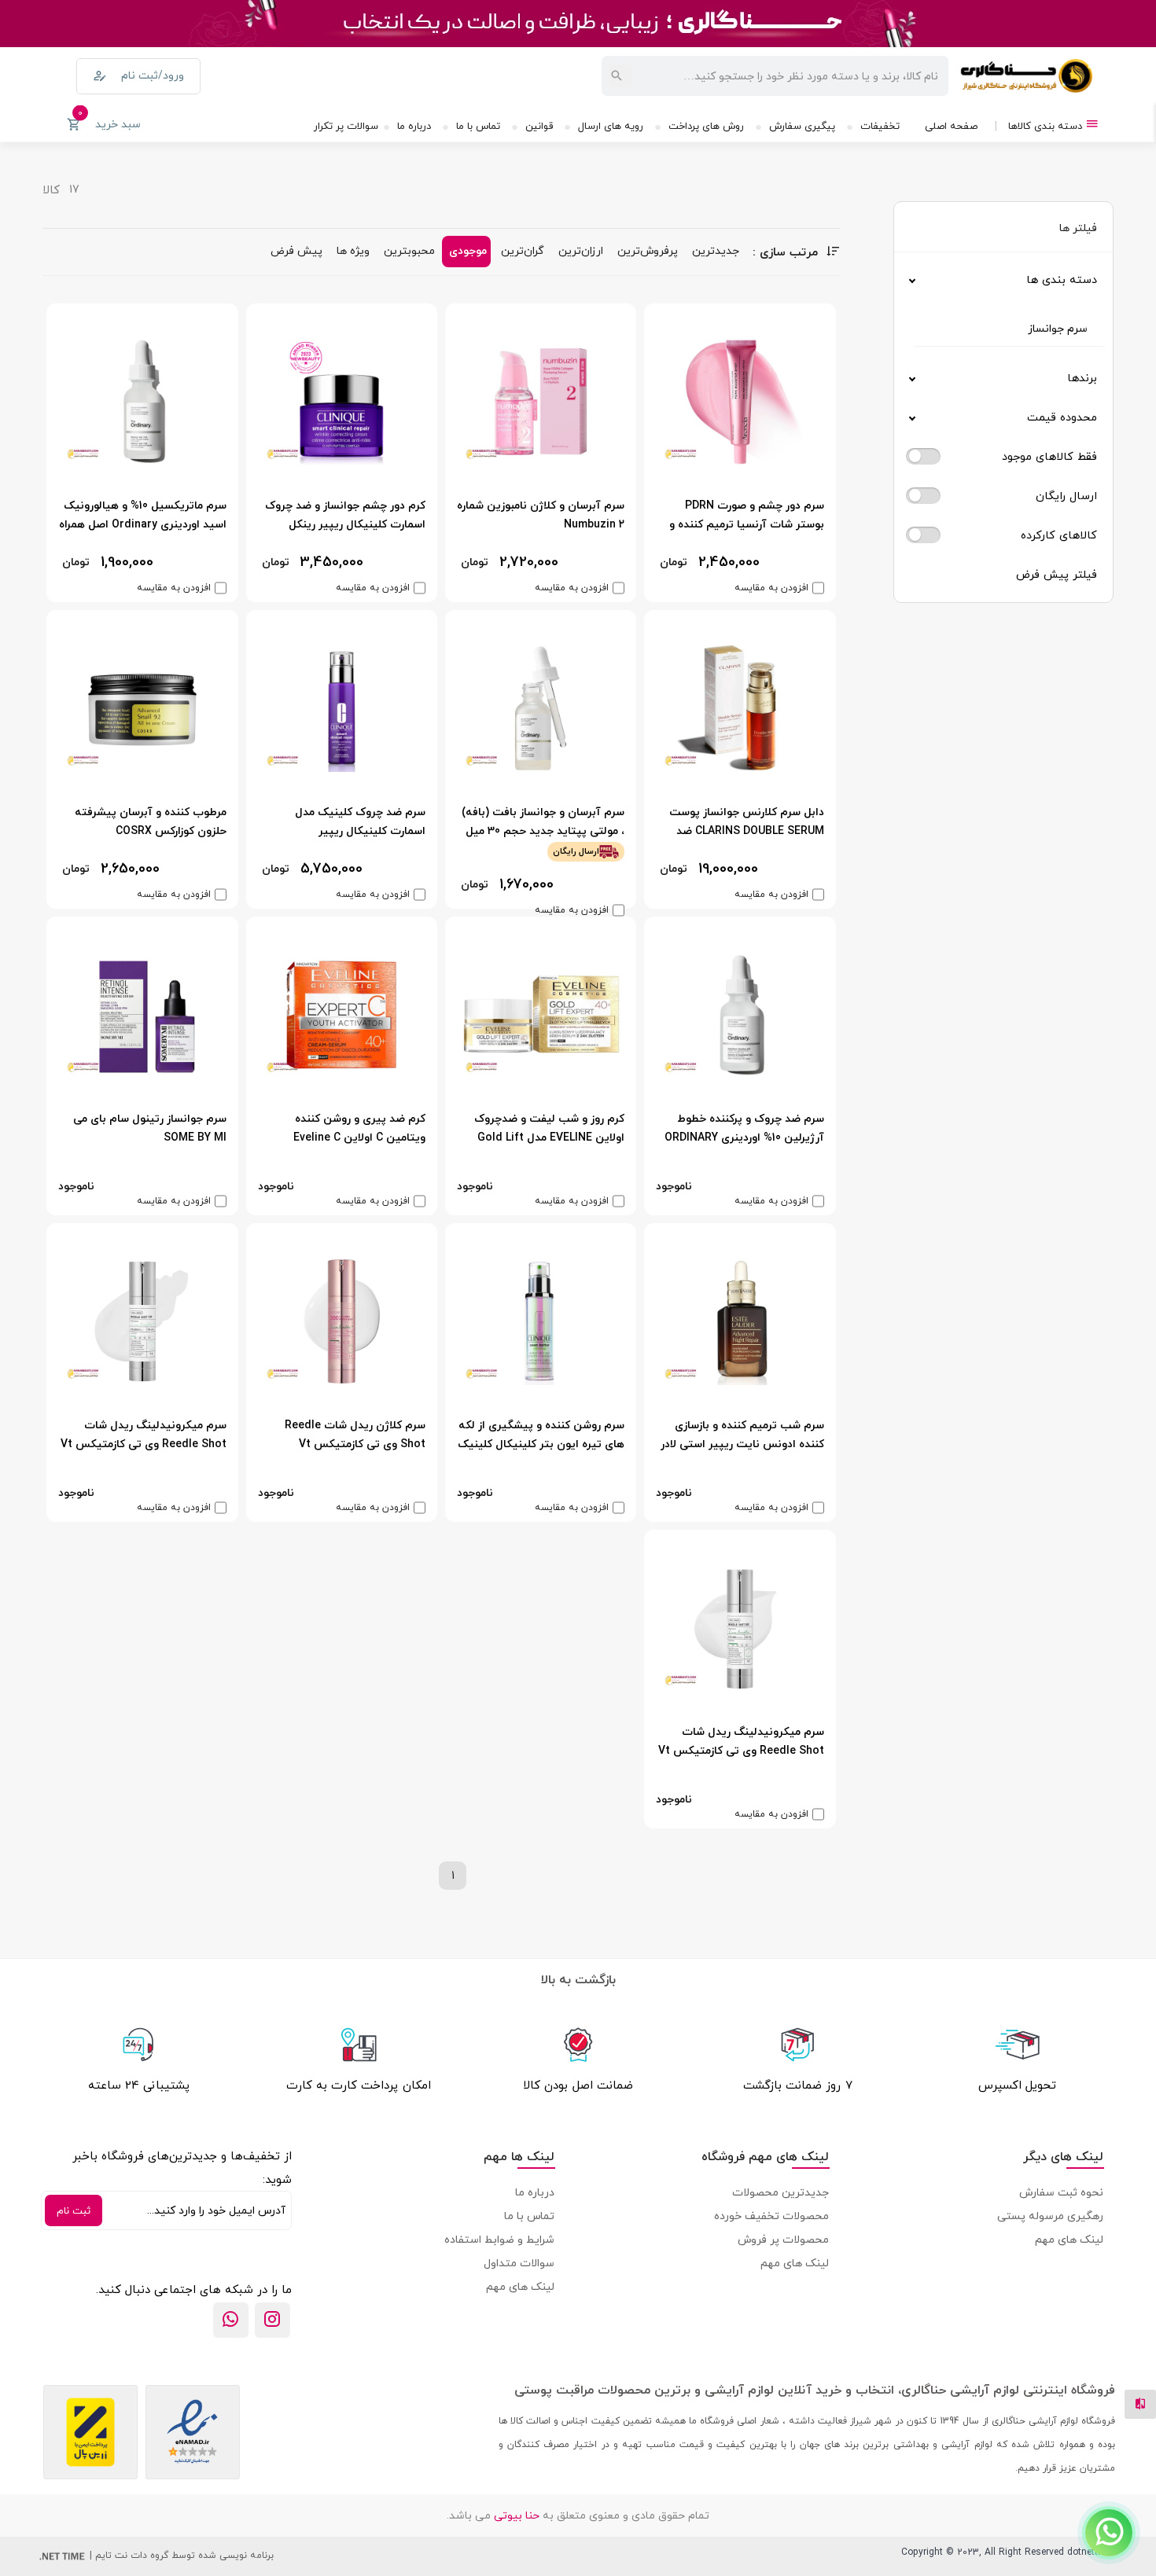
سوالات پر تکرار (346, 125)
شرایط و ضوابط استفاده (499, 2239)
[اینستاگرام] (272, 2320)
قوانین (539, 125)
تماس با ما (478, 125)
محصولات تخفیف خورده (771, 2216)
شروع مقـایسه (1016, 2538)
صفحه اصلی (951, 125)
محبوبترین (409, 250)
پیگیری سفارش (802, 125)
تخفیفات (880, 125)
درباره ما (414, 125)
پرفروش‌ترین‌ (648, 250)
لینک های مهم (1069, 2239)
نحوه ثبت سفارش (1061, 2192)
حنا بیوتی (517, 2515)
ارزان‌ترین (581, 250)
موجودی (468, 250)
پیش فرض (296, 250)
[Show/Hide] (1109, 2533)
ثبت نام (74, 2210)
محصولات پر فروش (783, 2239)
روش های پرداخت (706, 125)
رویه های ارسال (611, 125)
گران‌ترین (523, 250)
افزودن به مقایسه (771, 588)
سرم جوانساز (1058, 328)
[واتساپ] (231, 2320)
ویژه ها (353, 250)
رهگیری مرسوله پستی (1050, 2216)
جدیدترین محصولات (780, 2192)
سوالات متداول (519, 2263)
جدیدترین (716, 250)
